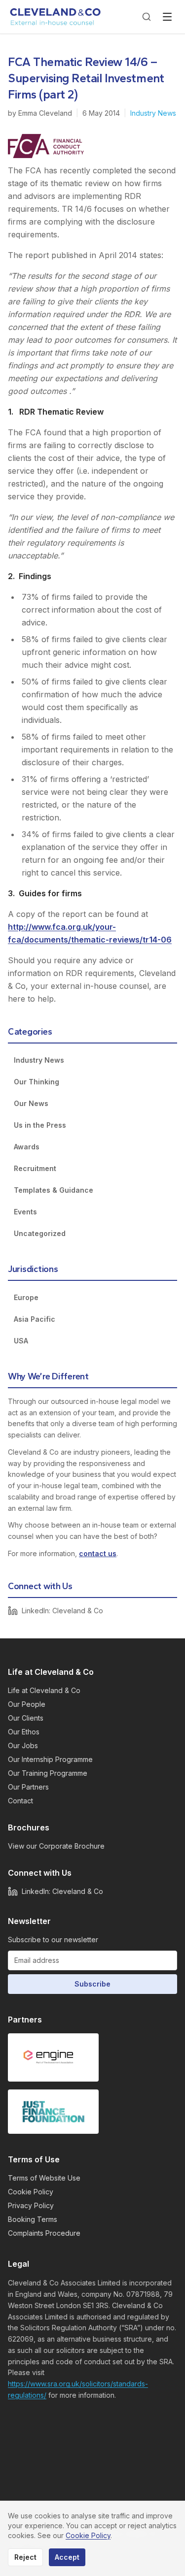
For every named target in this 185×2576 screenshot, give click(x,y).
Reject (25, 2557)
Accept (67, 2557)
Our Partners (28, 1787)
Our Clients (26, 1718)
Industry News (153, 113)
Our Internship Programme (50, 1759)
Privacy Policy (31, 2205)
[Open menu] (167, 17)
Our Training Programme (48, 1773)
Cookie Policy (31, 2192)
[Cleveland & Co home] (56, 17)
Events (25, 1212)
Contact (20, 1801)
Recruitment (35, 1168)
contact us (98, 1553)
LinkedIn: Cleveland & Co (62, 1611)
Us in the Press (40, 1125)
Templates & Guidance (54, 1190)
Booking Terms (33, 2219)
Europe (26, 1297)
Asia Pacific (35, 1319)
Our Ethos (24, 1732)
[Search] (147, 17)
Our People (27, 1704)
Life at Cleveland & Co (44, 1690)
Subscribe (92, 1984)
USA (21, 1341)
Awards (27, 1147)
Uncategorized (40, 1233)
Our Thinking (37, 1082)
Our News (31, 1103)
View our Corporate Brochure (56, 1846)
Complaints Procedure (44, 2233)
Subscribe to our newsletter (53, 1940)
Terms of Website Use (44, 2178)
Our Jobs (23, 1745)
